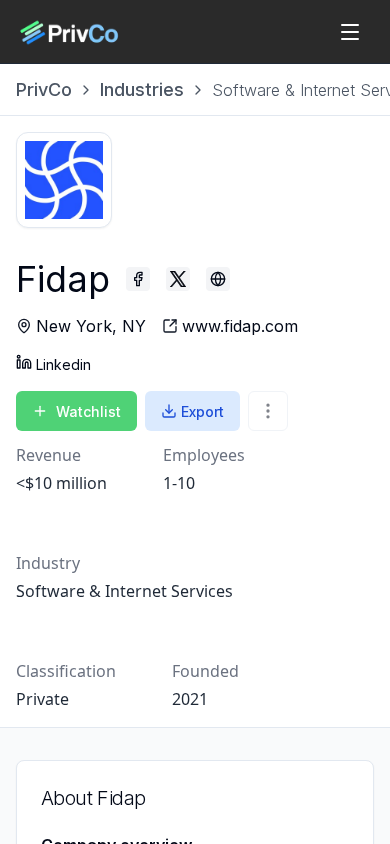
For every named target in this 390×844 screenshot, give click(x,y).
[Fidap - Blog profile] (218, 279)
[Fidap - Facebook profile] (138, 279)
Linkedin (63, 364)
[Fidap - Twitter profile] (178, 279)
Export (202, 411)
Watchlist (88, 411)
